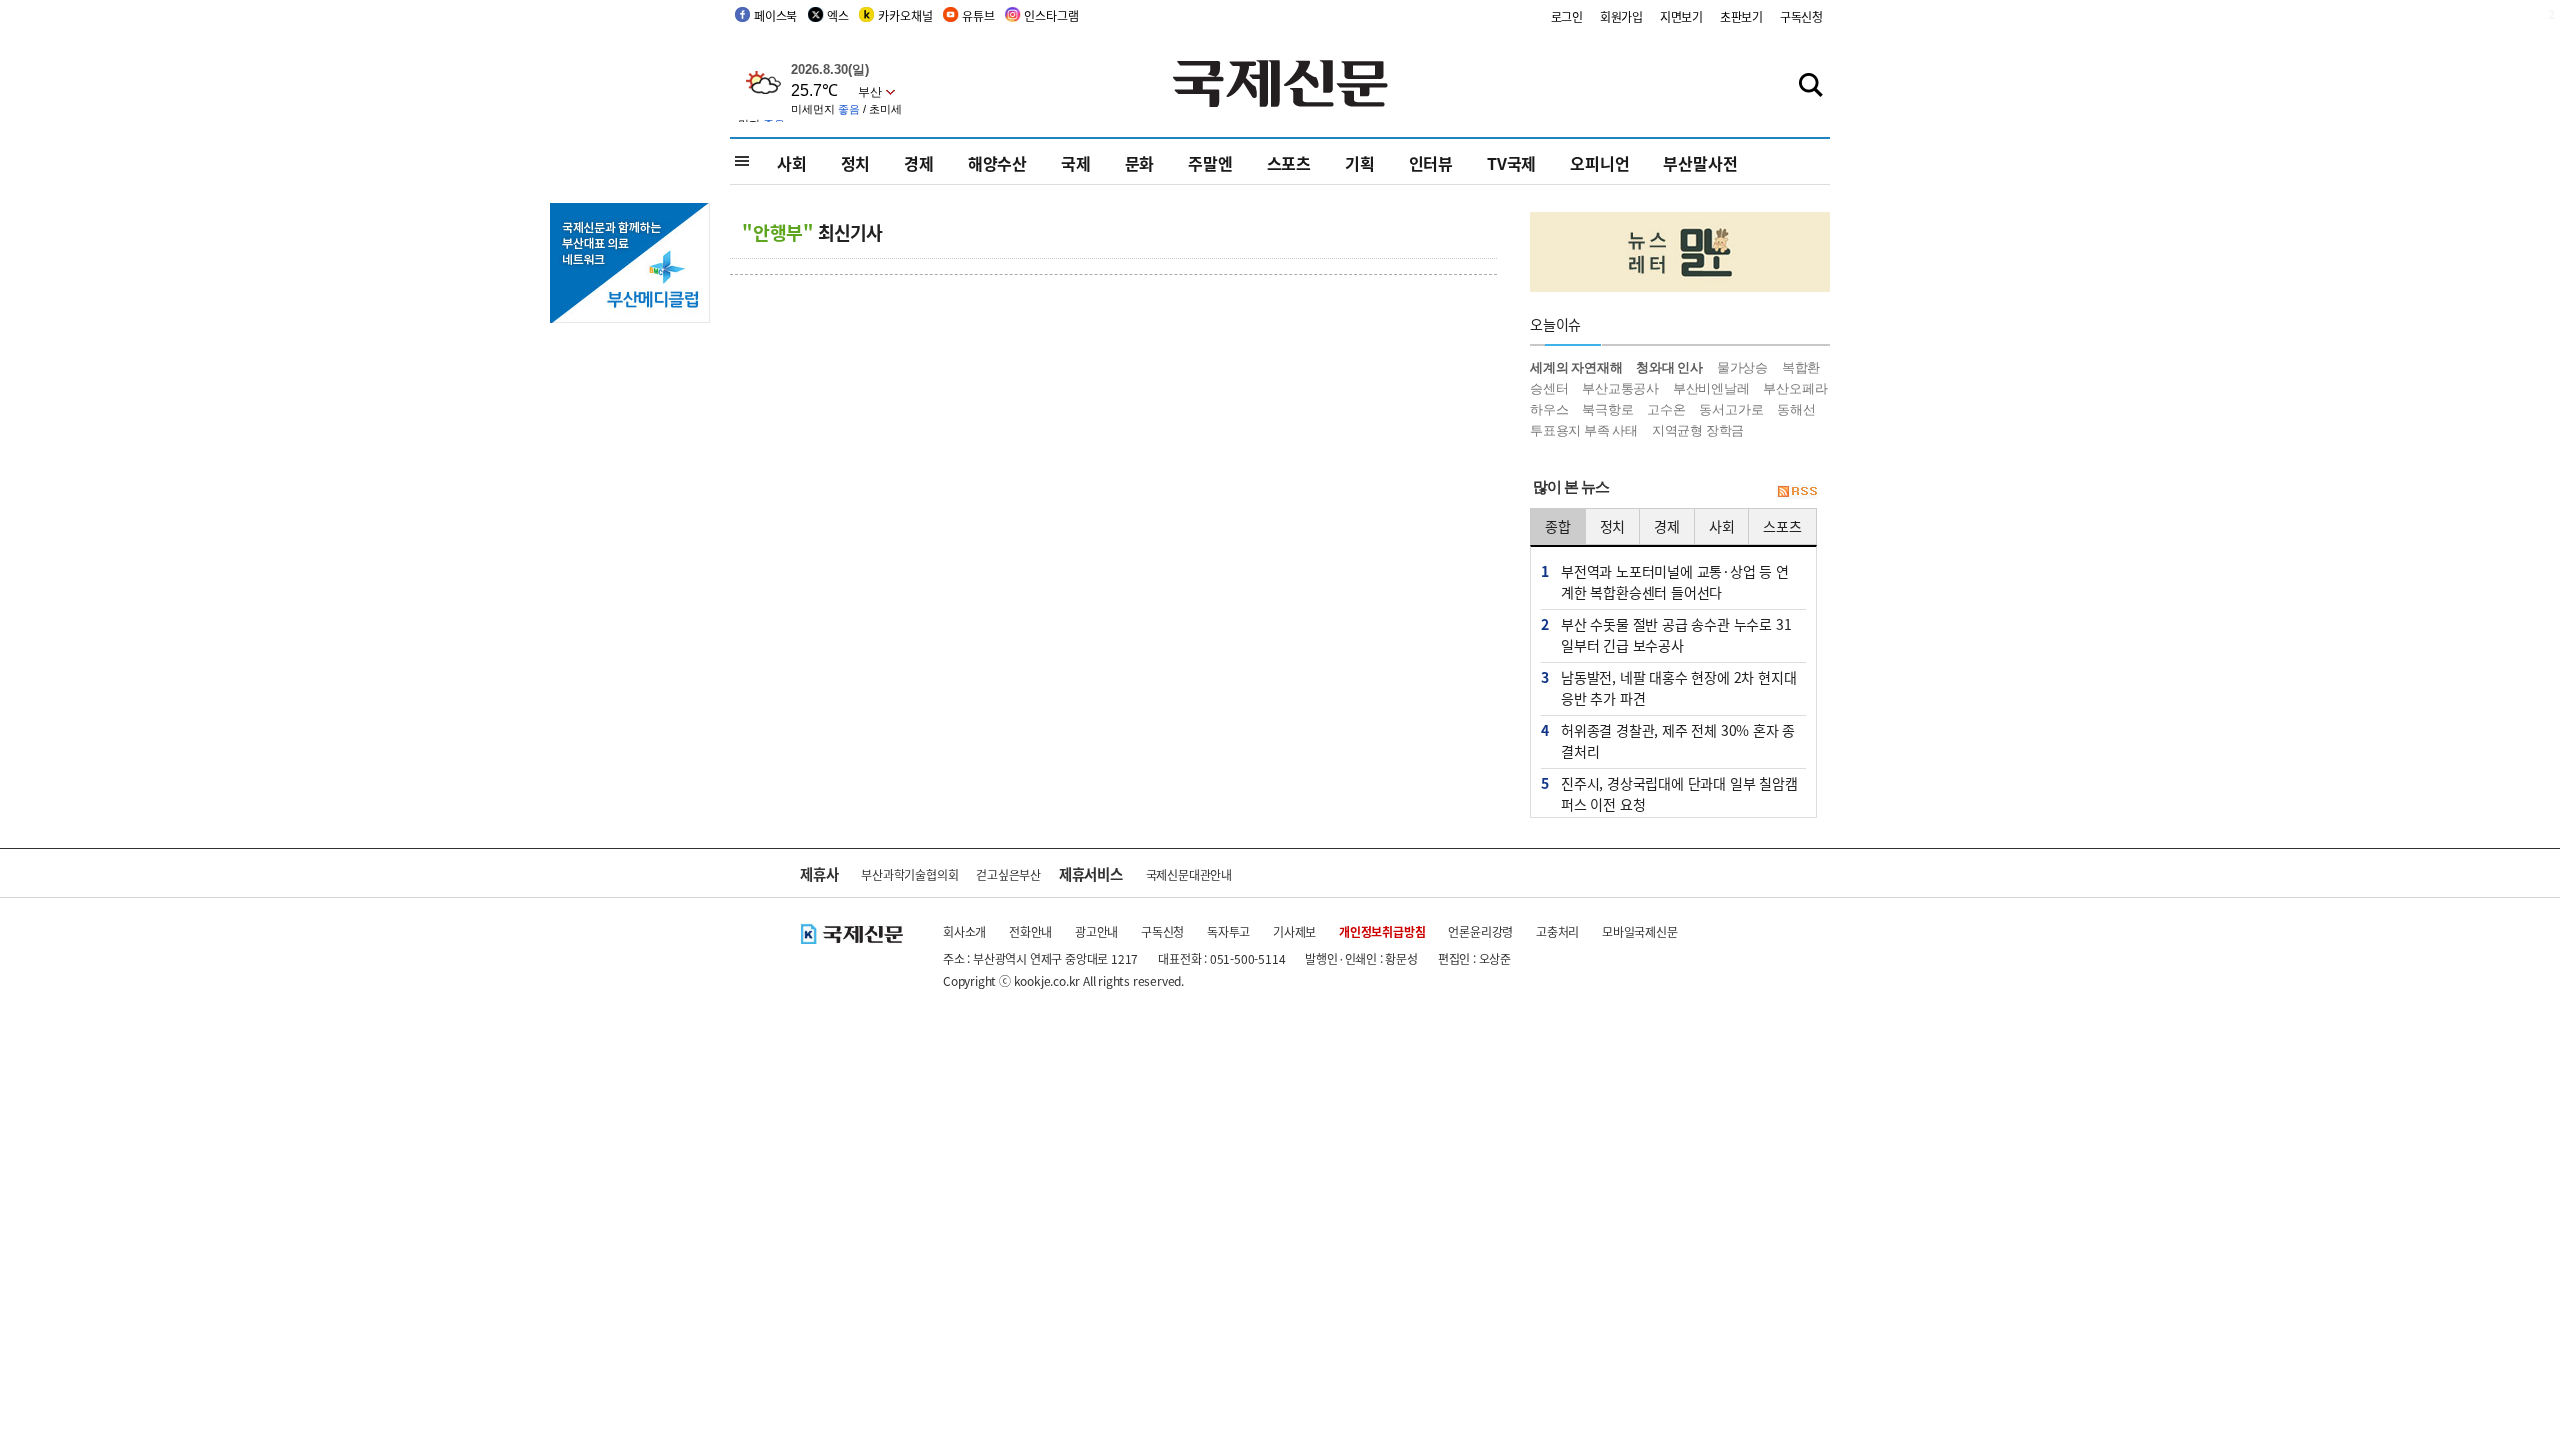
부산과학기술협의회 (909, 874)
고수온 (1666, 409)
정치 (856, 163)
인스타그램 (1051, 15)
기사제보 (1294, 931)
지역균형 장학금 (1698, 430)
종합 (1558, 526)
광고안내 (1096, 931)
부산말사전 (1700, 163)
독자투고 (1228, 931)
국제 (1076, 163)
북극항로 (1607, 409)
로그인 (1567, 16)
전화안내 (1030, 931)
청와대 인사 (1669, 367)
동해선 (1796, 409)
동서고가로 (1731, 409)
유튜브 (978, 15)
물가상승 (1742, 367)
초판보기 (1741, 16)
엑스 (838, 15)
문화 (1140, 163)
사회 (792, 163)
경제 (919, 163)
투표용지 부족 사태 (1584, 430)
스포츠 (1289, 163)
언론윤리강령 (1480, 931)
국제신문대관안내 (1189, 874)
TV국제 (1511, 163)
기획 (1360, 163)
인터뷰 (1431, 163)
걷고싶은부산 (1008, 874)
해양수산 (997, 163)
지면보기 (1681, 16)
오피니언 (1599, 163)
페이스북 (775, 15)
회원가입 (1621, 16)
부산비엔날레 (1711, 388)
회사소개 (964, 931)
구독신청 (1801, 16)
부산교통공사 (1620, 388)
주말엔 (1210, 163)
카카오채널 (905, 15)
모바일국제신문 (1640, 931)
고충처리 (1557, 931)
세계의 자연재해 (1576, 367)
